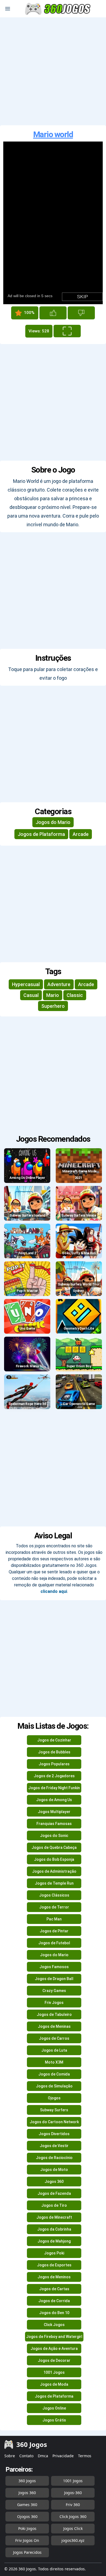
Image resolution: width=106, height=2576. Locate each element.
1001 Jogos (54, 2372)
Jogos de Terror (54, 1907)
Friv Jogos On (27, 2540)
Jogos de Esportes (54, 2265)
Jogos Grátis (54, 2420)
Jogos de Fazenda (54, 2193)
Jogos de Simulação (54, 2086)
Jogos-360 (73, 2493)
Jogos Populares (54, 1764)
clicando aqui (54, 1591)
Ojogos (54, 2098)
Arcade (81, 834)
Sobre (10, 2456)
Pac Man (54, 1919)
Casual (31, 995)
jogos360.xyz (73, 2540)
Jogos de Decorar (54, 2360)
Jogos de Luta (54, 2050)
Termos (85, 2456)
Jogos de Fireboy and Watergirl (54, 2337)
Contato (26, 2456)
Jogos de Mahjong (54, 2241)
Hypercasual (26, 984)
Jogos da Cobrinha (54, 2229)
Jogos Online (54, 2408)
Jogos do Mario (53, 822)
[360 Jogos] (58, 9)
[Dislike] (81, 313)
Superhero (53, 1006)
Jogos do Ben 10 (54, 2313)
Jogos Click (73, 2528)
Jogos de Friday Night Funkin (54, 1788)
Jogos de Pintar (54, 1931)
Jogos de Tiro (54, 2205)
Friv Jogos (54, 2003)
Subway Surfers (54, 2110)
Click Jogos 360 (73, 2516)
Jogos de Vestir (54, 2146)
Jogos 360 (54, 2182)
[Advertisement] (53, 71)
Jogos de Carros (54, 2038)
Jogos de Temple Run (54, 1883)
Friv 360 (73, 2505)
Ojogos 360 (27, 2516)
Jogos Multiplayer (54, 1812)
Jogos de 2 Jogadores (54, 1776)
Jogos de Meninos (54, 2277)
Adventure (59, 984)
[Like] (53, 313)
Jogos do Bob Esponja (54, 1859)
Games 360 (27, 2505)
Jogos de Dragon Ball (54, 1979)
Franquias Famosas (54, 1824)
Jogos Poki (54, 2253)
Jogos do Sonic (54, 1836)
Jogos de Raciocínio (54, 2158)
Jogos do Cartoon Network (54, 2122)
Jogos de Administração (54, 1871)
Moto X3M (54, 2062)
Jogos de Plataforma (41, 834)
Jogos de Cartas (54, 2289)
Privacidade (63, 2456)
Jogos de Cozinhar (54, 1740)
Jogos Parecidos (27, 2552)
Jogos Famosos (54, 1967)
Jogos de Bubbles (54, 1752)
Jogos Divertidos (54, 2134)
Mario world (53, 134)
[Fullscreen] (67, 331)
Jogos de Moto (54, 2170)
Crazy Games (54, 1991)
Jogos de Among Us (54, 1800)
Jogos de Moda (54, 2384)
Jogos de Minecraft (54, 2217)
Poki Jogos (27, 2528)
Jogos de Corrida (54, 2301)
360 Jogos (27, 2481)
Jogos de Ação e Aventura (54, 2349)
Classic (75, 995)
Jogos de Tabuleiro (54, 2014)
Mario (53, 995)
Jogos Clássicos (54, 1895)
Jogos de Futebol (54, 1943)
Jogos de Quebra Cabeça (54, 1847)
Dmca (43, 2456)
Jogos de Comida (54, 2074)
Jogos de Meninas (54, 2026)
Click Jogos (54, 2325)
